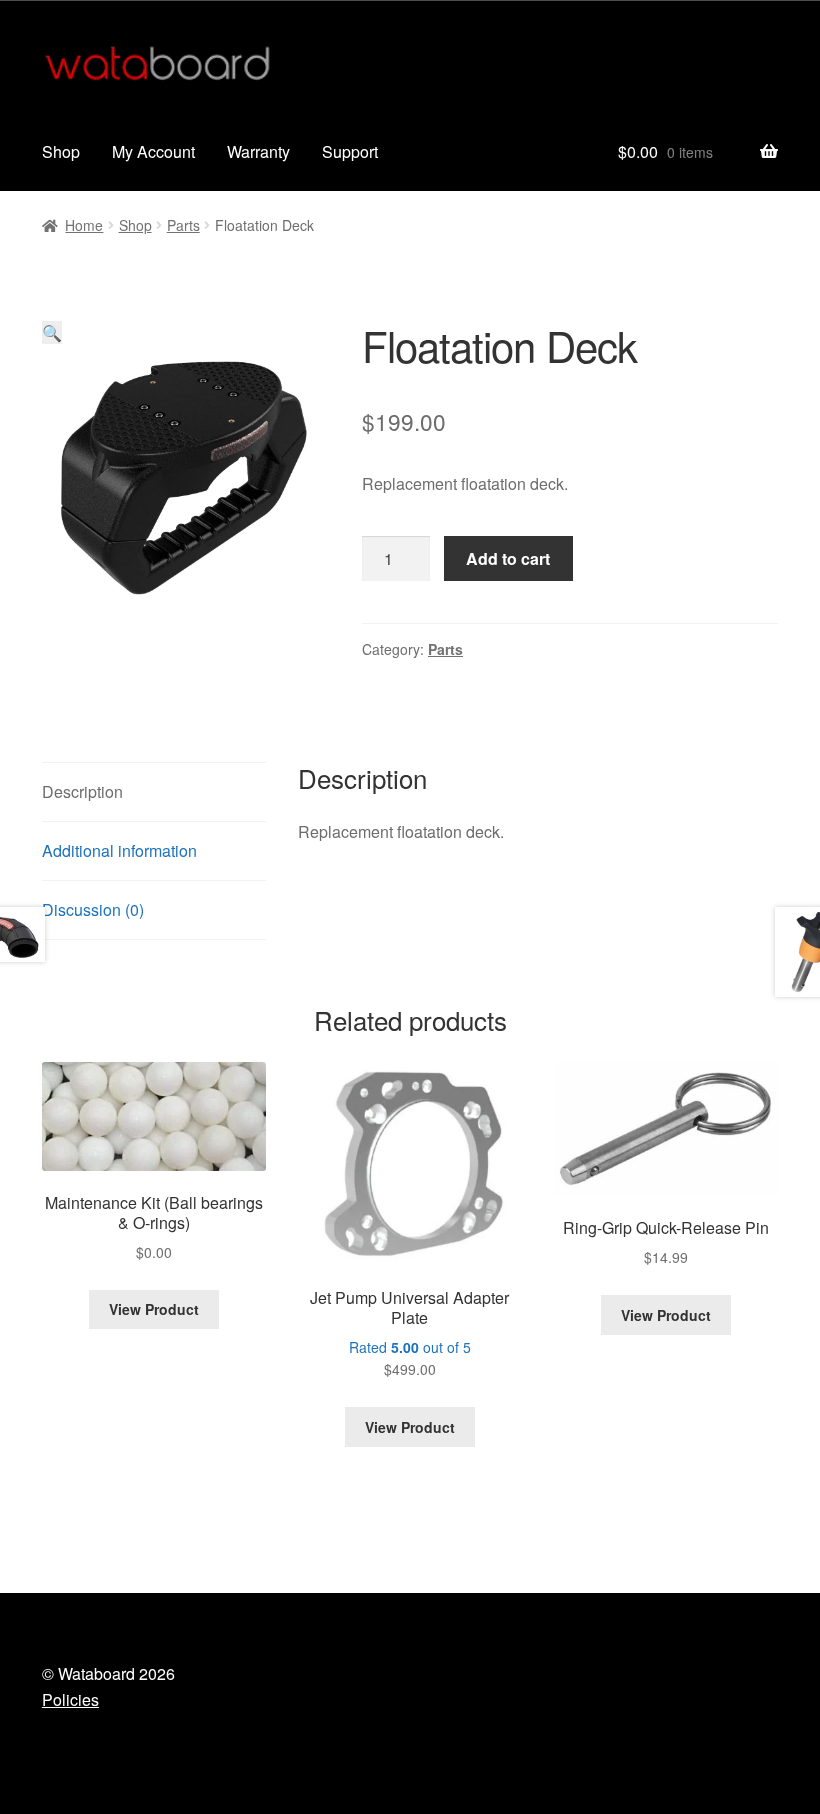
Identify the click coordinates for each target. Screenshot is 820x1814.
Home (84, 225)
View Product (154, 1309)
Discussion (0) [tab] (93, 909)
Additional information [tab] (119, 850)
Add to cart (508, 558)
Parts (183, 225)
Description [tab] (82, 791)
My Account (153, 151)
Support (350, 151)
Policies (70, 1699)
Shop (61, 151)
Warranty (258, 151)
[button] (52, 332)
